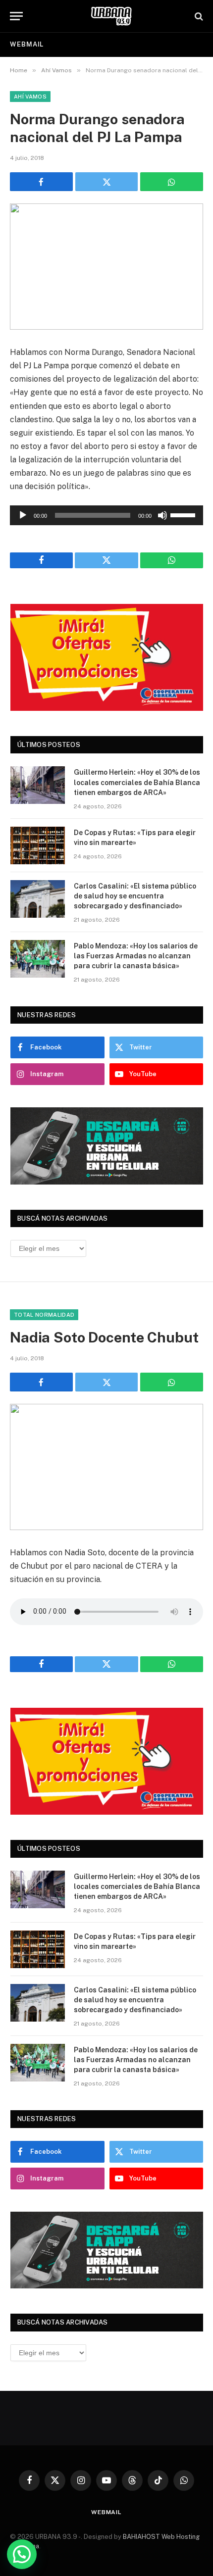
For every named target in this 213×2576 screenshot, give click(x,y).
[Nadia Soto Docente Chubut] (106, 1467)
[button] (22, 2554)
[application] (106, 515)
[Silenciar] (162, 515)
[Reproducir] (23, 515)
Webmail (27, 44)
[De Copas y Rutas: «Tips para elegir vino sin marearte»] (38, 845)
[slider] (184, 514)
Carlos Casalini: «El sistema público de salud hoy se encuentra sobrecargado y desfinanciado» (135, 896)
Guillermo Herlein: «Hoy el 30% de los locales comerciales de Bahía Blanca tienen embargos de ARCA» (137, 782)
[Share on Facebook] (41, 182)
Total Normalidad (44, 1315)
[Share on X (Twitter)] (107, 182)
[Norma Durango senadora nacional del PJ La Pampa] (106, 267)
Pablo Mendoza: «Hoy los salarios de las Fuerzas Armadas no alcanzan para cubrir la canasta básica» (136, 956)
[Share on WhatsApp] (172, 182)
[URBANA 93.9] (111, 16)
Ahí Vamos (30, 97)
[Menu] (16, 16)
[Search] (198, 16)
